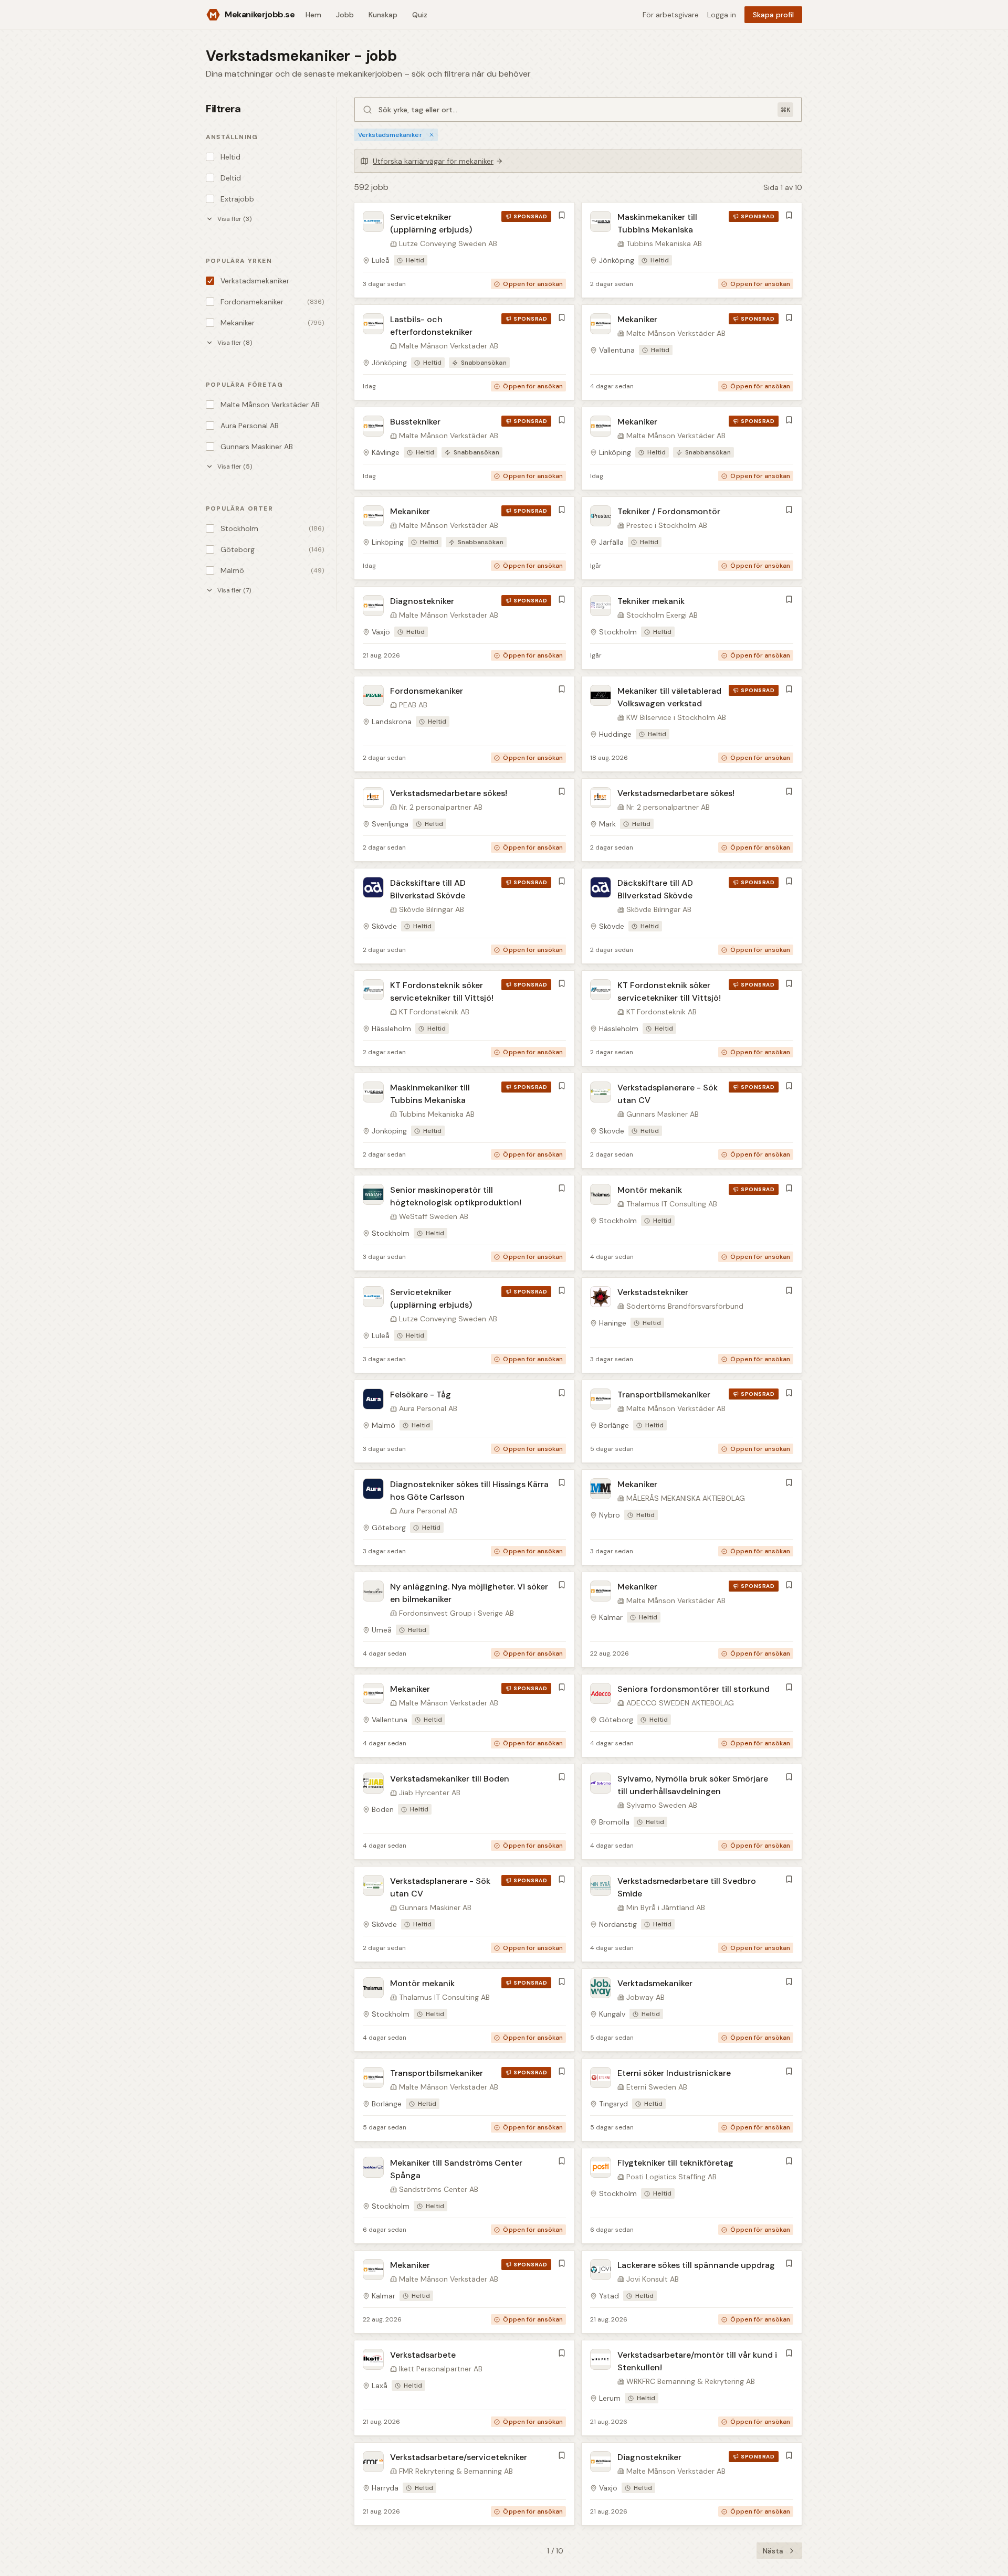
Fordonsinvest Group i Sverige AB (456, 1613)
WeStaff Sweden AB (434, 1216)
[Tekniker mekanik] (692, 628)
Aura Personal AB (428, 1408)
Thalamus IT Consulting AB (672, 1204)
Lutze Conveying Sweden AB (448, 243)
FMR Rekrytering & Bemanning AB (456, 2471)
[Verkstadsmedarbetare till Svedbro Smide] (692, 1914)
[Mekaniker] (692, 352)
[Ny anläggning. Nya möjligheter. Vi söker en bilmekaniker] (464, 1620)
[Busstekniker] (464, 448)
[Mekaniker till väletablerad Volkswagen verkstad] (692, 724)
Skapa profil (773, 15)
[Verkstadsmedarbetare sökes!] (464, 820)
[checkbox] (210, 157)
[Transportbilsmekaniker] (692, 1421)
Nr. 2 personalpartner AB (441, 807)
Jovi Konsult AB (653, 2279)
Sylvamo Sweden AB (662, 1805)
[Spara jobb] (562, 215)
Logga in (722, 15)
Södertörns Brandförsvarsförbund (685, 1306)
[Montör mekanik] (692, 1223)
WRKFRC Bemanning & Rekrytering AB (691, 2381)
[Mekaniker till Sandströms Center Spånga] (464, 2196)
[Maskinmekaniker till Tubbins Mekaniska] (692, 250)
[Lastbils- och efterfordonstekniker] (464, 352)
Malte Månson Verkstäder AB (449, 346)
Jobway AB (645, 1997)
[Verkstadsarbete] (464, 2388)
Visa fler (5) (235, 467)
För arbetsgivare (671, 15)
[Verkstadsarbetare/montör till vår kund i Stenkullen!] (692, 2388)
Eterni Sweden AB (657, 2087)
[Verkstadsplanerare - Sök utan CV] (692, 1121)
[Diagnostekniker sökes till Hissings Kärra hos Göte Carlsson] (464, 1517)
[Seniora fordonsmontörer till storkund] (692, 1716)
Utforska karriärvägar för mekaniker (433, 161)
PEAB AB (413, 705)
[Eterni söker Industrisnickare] (692, 2100)
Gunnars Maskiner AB (663, 1114)
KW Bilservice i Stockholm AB (676, 717)
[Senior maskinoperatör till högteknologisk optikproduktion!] (464, 1223)
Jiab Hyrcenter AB (430, 1793)
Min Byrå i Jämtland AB (666, 1907)
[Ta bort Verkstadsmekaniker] (432, 135)
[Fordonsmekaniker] (464, 724)
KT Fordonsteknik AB (434, 1012)
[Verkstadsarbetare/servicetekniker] (464, 2484)
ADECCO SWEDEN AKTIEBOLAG (680, 1703)
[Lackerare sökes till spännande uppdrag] (692, 2292)
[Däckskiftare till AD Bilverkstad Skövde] (464, 916)
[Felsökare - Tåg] (464, 1421)
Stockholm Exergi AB (662, 615)
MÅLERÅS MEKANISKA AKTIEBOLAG (686, 1498)
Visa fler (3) (234, 219)
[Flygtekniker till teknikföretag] (692, 2196)
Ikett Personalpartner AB (441, 2369)
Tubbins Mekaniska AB (664, 243)
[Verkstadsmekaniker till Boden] (464, 1812)
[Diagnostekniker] (464, 628)
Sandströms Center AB (439, 2189)
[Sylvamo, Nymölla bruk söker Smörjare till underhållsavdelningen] (692, 1812)
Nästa (773, 2551)
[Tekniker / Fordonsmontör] (692, 538)
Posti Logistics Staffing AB (671, 2177)
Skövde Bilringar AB (432, 909)
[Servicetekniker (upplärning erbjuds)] (464, 250)
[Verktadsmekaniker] (692, 2010)
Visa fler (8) (235, 343)
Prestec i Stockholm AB (667, 525)
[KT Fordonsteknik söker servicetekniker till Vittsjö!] (464, 1018)
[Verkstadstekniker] (692, 1325)
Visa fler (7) (234, 590)
